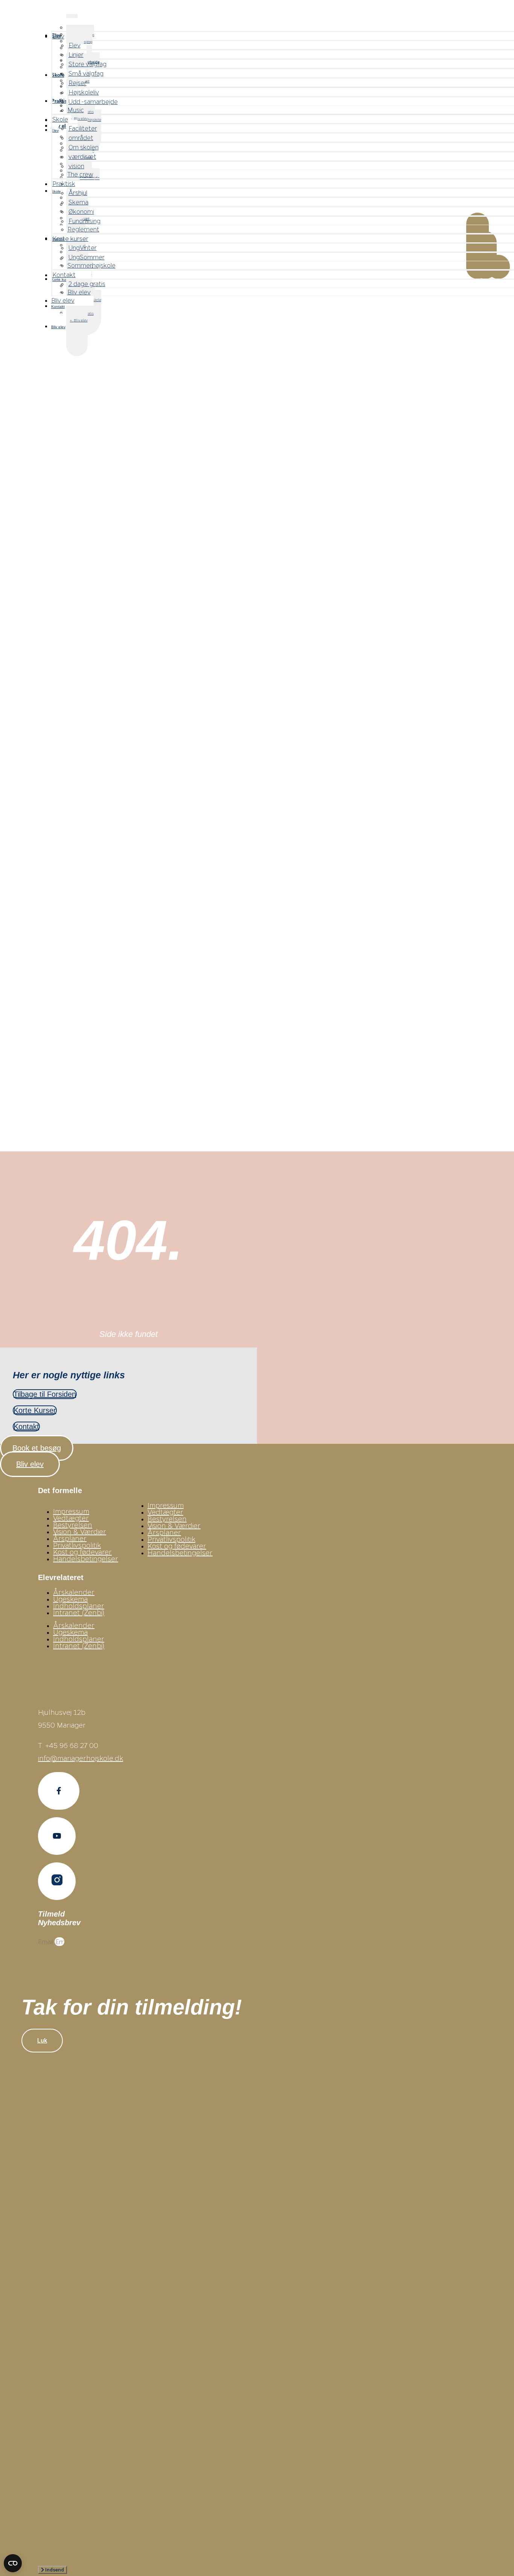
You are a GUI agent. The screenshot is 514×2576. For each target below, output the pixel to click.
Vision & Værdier (80, 1532)
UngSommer (87, 257)
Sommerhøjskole (91, 265)
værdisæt (82, 156)
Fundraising (84, 221)
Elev (58, 36)
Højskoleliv (84, 92)
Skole (60, 119)
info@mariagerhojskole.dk (81, 1758)
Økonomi (81, 211)
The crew (80, 174)
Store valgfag (87, 64)
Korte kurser (70, 238)
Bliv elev (81, 320)
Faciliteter (83, 128)
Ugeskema (70, 1599)
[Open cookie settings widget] (13, 2563)
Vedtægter (71, 1518)
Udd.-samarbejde (93, 101)
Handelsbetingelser (86, 1559)
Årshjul (78, 193)
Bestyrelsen (73, 1525)
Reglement (83, 229)
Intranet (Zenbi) (79, 1612)
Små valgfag (86, 73)
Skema (78, 202)
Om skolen (84, 147)
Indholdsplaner (79, 1606)
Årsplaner (70, 1538)
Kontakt (58, 307)
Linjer (76, 54)
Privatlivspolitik (77, 1545)
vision (76, 166)
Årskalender (74, 1592)
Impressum (71, 1511)
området (81, 138)
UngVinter (83, 247)
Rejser (78, 83)
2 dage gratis (87, 284)
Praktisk (64, 183)
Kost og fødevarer (82, 1552)
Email (46, 1942)
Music (76, 110)
